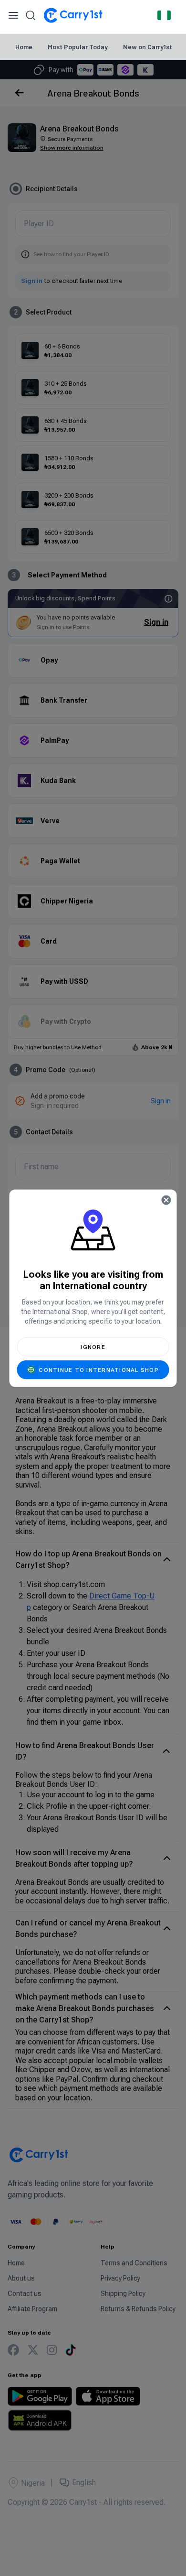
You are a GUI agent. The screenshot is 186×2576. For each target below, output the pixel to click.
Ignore (93, 1347)
